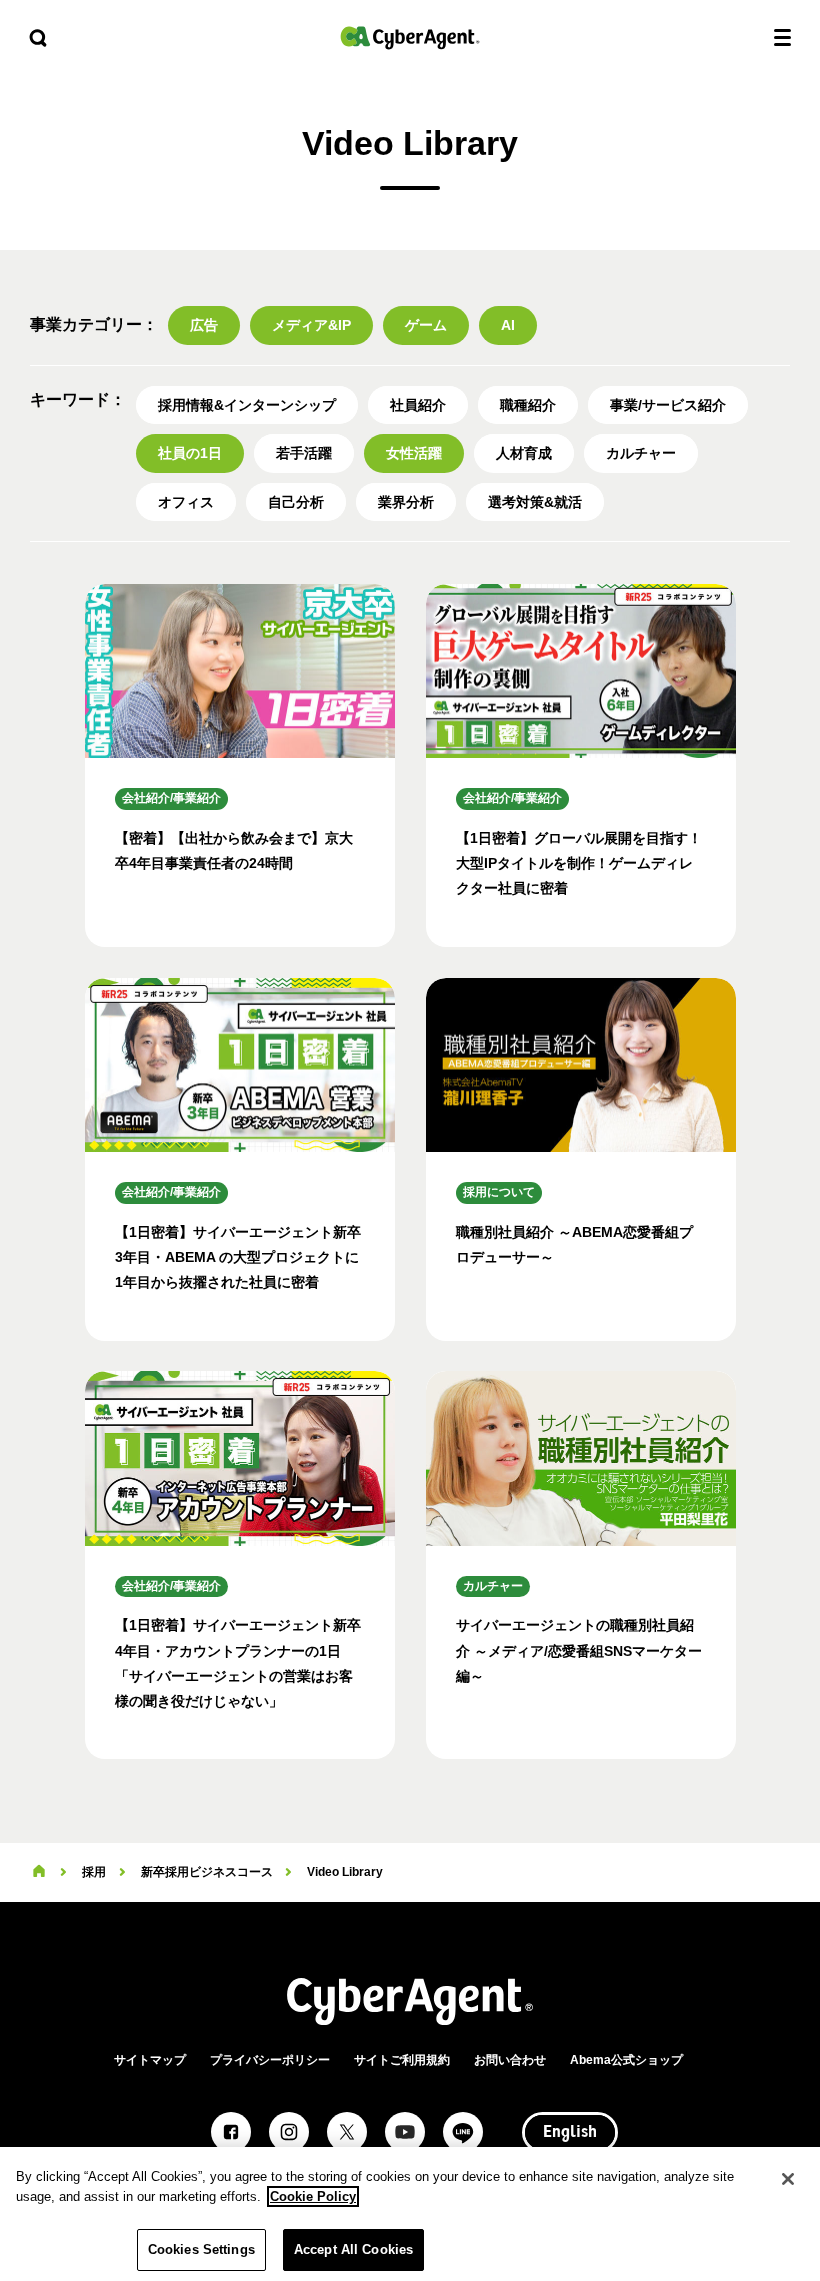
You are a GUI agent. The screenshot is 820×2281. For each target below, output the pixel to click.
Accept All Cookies (353, 2249)
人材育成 (524, 453)
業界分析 (406, 502)
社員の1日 (190, 453)
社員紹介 (418, 405)
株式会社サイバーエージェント (410, 37)
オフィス (186, 502)
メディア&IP (311, 325)
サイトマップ (150, 2060)
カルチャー (641, 453)
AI (508, 325)
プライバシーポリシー (270, 2060)
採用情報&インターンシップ (247, 405)
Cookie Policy (313, 2196)
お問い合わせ (510, 2060)
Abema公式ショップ (626, 2060)
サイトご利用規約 (402, 2060)
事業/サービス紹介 (668, 405)
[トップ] (39, 1872)
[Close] (788, 2179)
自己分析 (296, 502)
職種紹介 (528, 405)
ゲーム (426, 325)
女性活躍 (414, 453)
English (570, 2133)
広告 (204, 325)
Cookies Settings (201, 2249)
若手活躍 (304, 453)
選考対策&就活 (535, 502)
